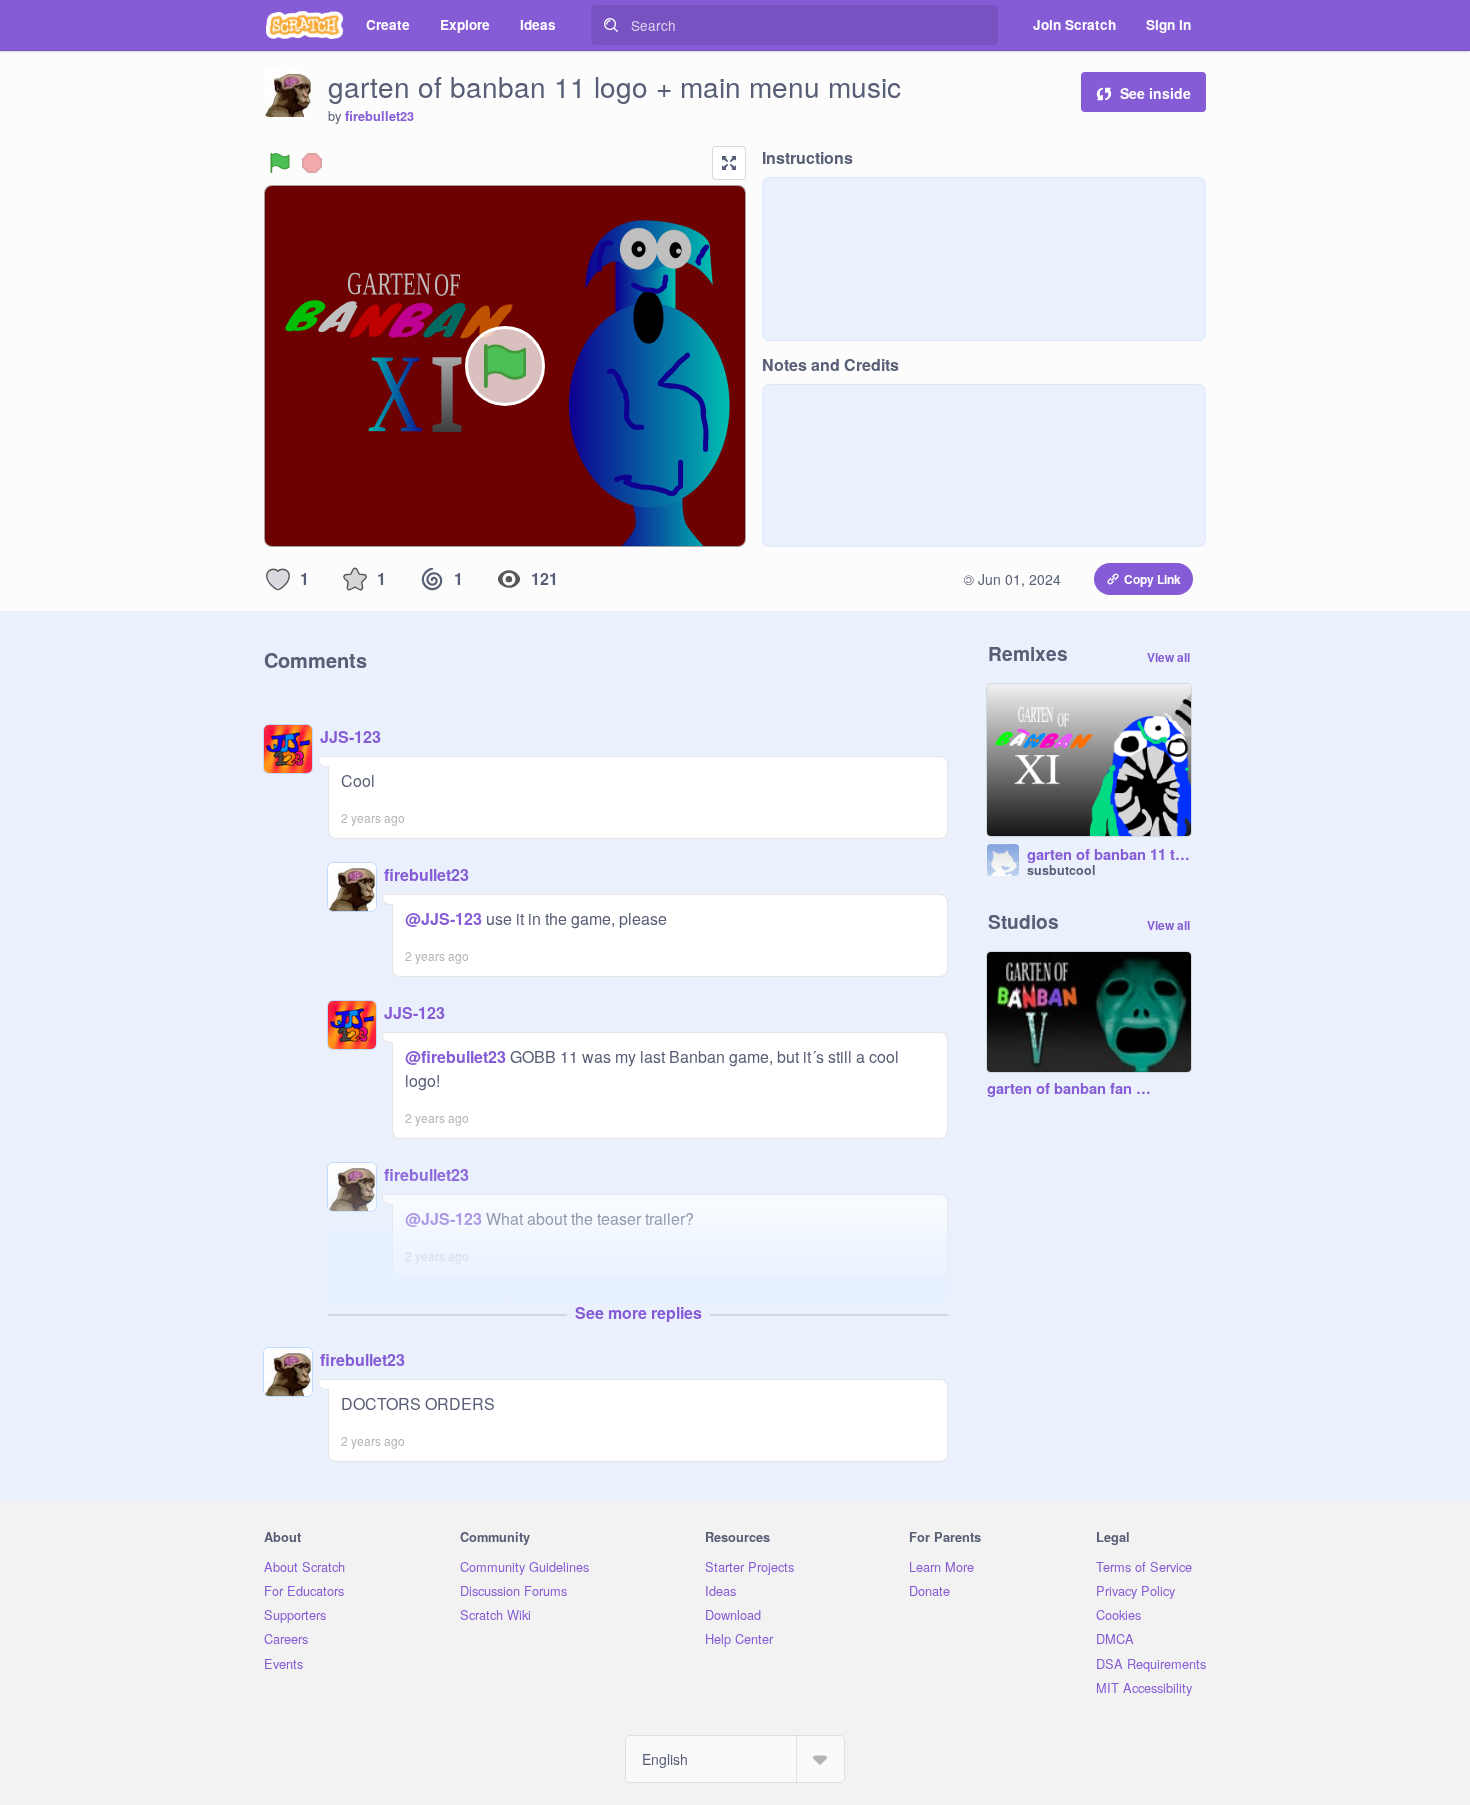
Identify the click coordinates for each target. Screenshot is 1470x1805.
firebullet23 (379, 116)
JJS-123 (350, 736)
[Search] (611, 25)
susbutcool (1061, 870)
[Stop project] (312, 163)
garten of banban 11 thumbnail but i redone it (1109, 855)
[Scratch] (304, 25)
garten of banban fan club (1069, 1089)
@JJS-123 (443, 918)
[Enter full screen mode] (729, 163)
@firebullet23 (455, 1056)
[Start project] (280, 163)
